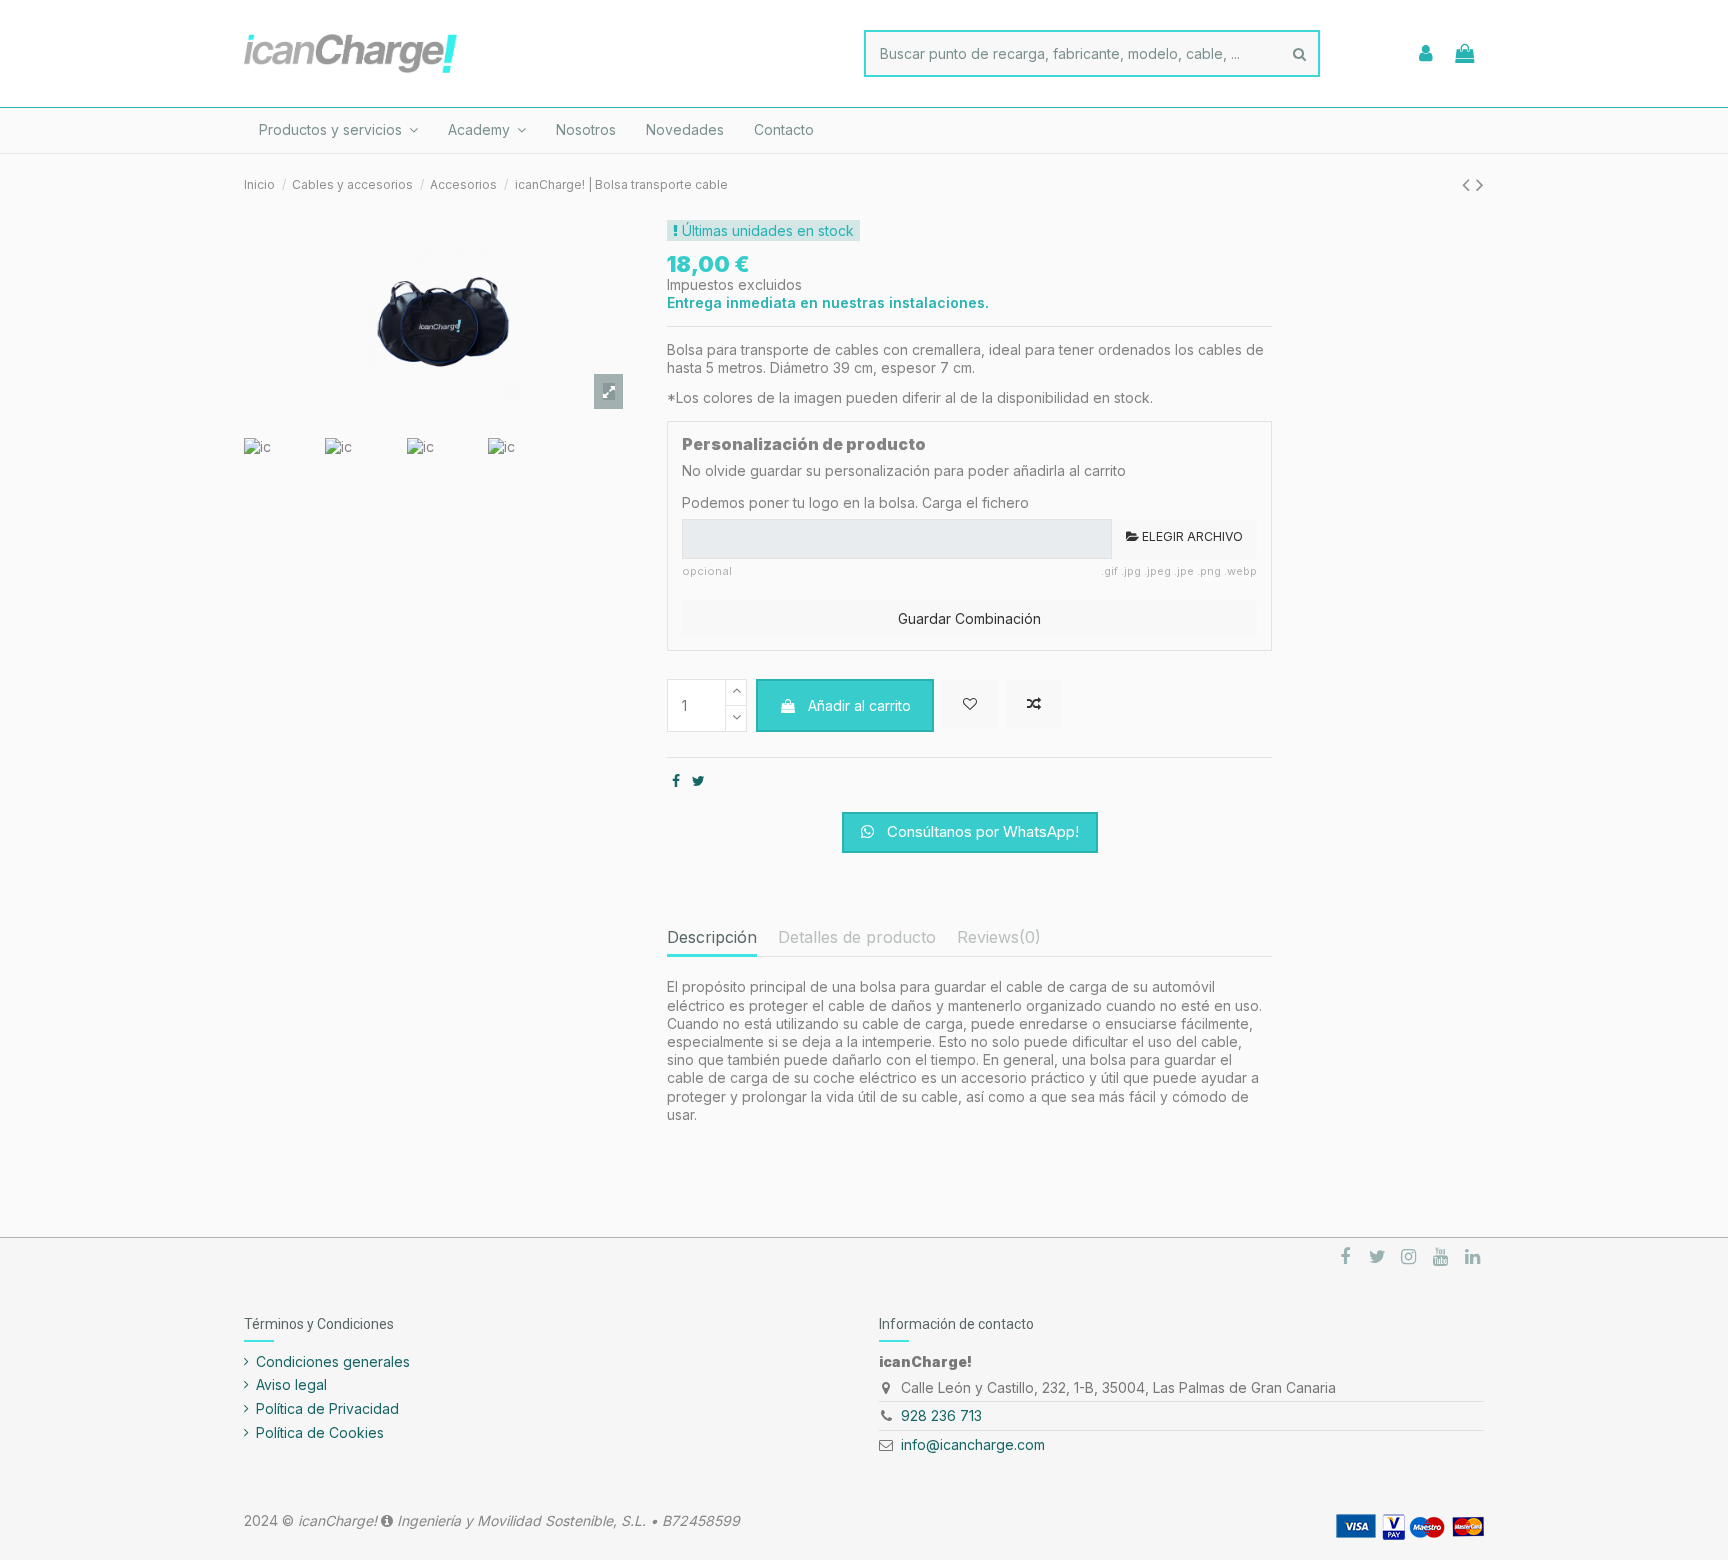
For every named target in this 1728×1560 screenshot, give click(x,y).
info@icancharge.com (973, 1444)
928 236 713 (941, 1415)
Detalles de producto (857, 937)
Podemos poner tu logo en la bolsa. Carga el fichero (855, 502)
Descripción (712, 937)
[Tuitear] (698, 780)
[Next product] (1480, 184)
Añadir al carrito (859, 705)
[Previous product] (1469, 184)
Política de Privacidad (327, 1408)
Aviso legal (291, 1384)
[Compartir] (676, 780)
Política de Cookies (320, 1432)
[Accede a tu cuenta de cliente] (1426, 54)
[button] (338, 130)
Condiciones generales (333, 1361)
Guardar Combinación (969, 618)
